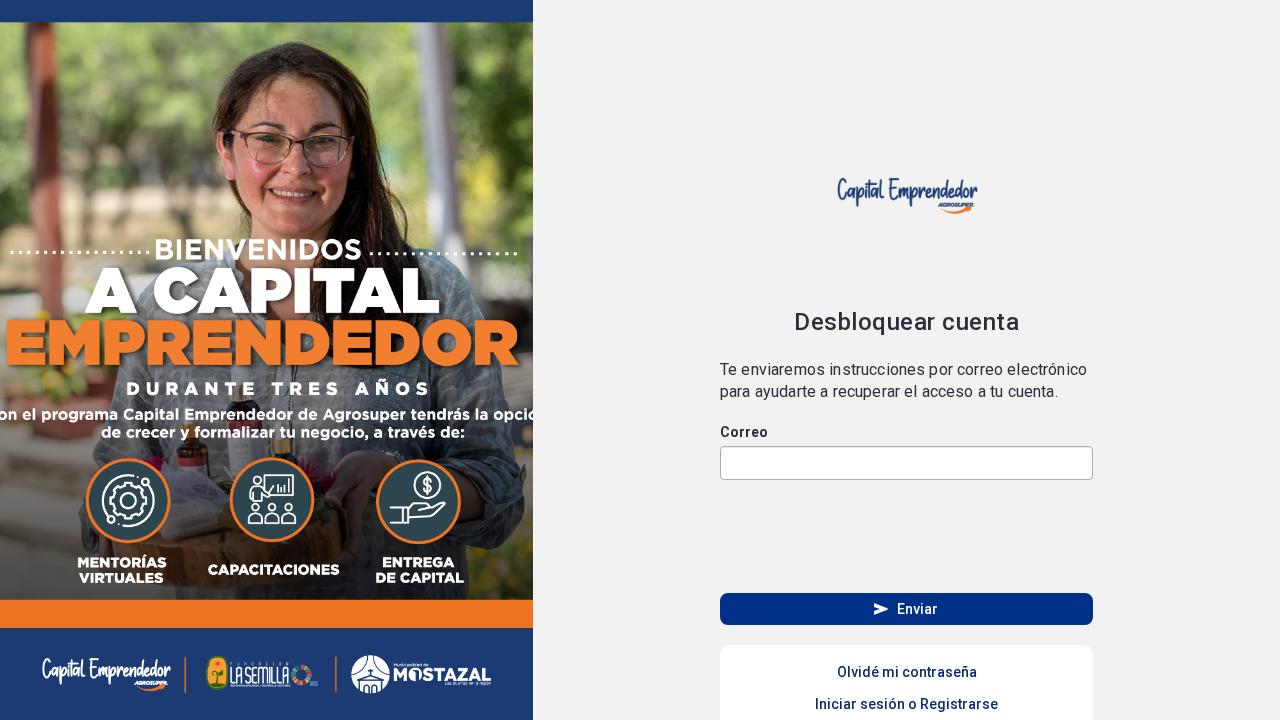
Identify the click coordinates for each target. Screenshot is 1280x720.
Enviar (904, 609)
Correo (744, 432)
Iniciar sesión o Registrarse (906, 704)
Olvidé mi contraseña (907, 672)
